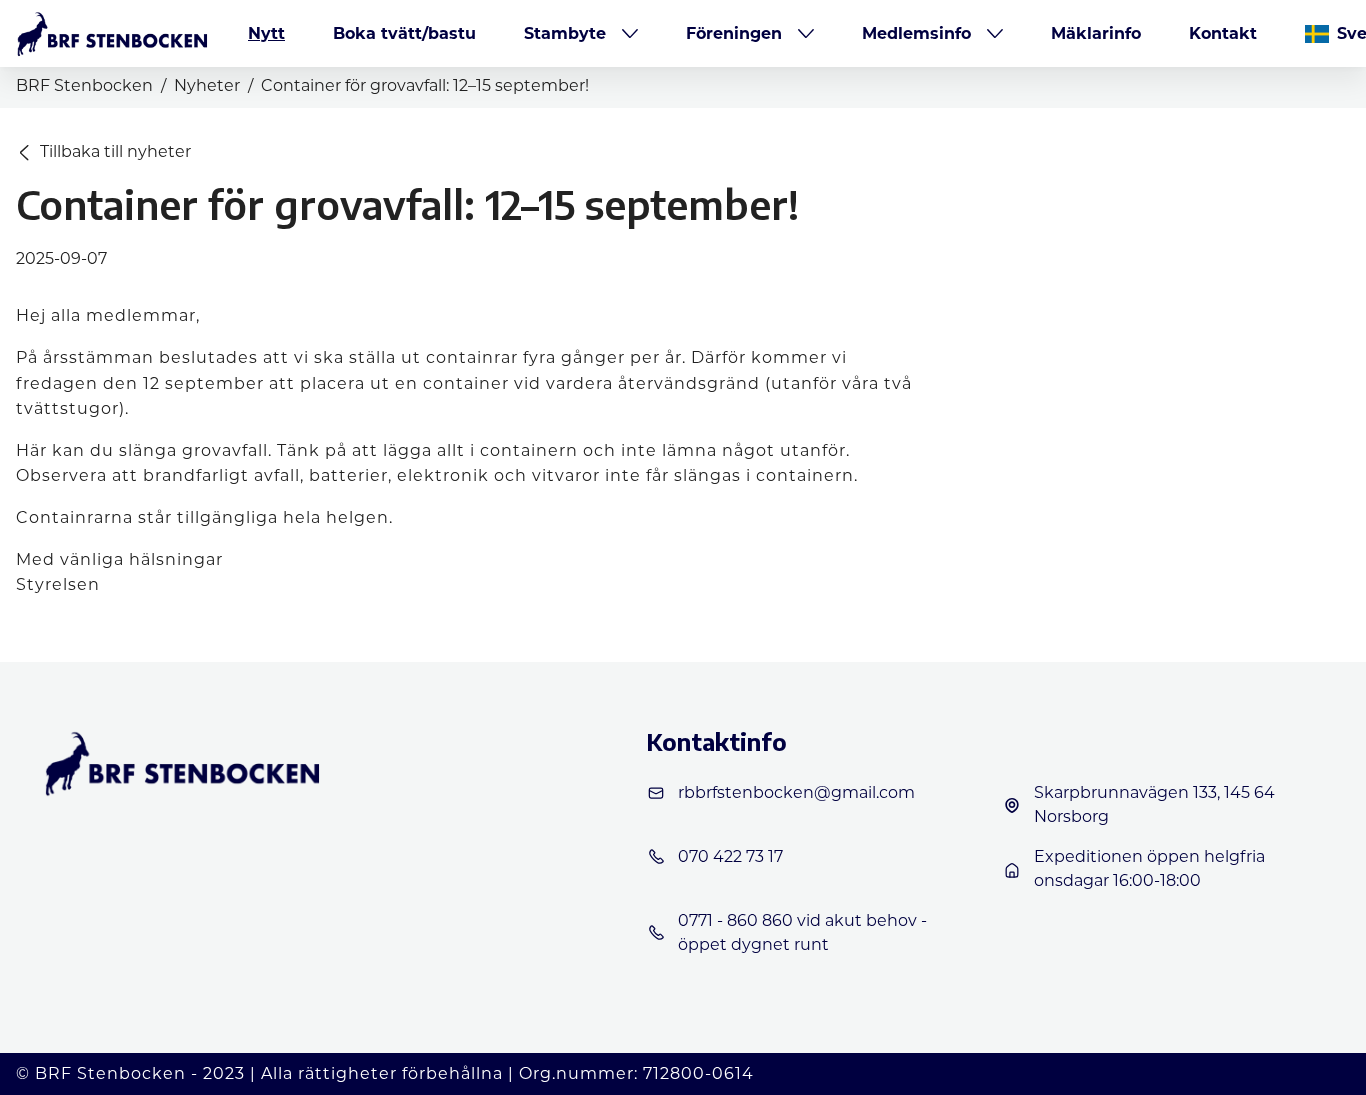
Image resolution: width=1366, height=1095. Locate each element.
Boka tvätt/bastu (404, 33)
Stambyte (565, 33)
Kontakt (1223, 33)
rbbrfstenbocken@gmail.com (796, 792)
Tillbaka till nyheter (115, 151)
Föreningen (734, 33)
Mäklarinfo (1096, 33)
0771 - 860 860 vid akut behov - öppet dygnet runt (802, 932)
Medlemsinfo (916, 33)
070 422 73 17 (730, 856)
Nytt (266, 33)
